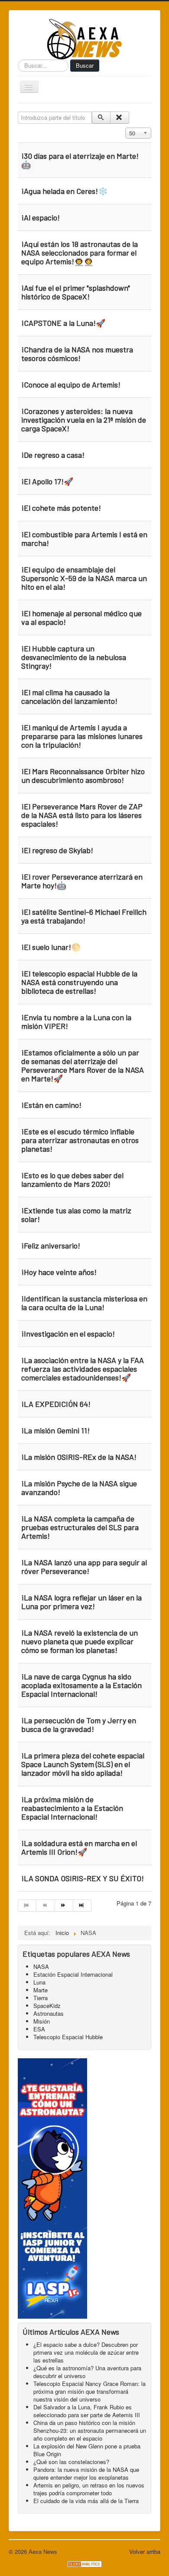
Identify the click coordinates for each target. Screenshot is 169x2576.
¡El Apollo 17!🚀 (47, 481)
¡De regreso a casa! (53, 455)
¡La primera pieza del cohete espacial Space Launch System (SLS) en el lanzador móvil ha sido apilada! (83, 1764)
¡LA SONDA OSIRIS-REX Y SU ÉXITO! (83, 1878)
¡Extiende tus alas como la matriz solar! (76, 1215)
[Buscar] (101, 118)
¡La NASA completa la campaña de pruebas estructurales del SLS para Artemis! (80, 1527)
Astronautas (49, 2013)
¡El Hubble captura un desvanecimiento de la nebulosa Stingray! (74, 657)
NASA (41, 1966)
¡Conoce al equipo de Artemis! (71, 384)
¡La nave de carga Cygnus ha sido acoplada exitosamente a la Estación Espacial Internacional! (81, 1685)
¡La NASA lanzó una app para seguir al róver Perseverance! (84, 1567)
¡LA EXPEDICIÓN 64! (56, 1404)
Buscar (85, 65)
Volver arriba (145, 2551)
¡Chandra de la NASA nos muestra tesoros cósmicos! (77, 354)
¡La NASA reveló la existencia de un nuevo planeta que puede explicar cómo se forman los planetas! (80, 1641)
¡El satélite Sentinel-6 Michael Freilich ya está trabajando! (84, 916)
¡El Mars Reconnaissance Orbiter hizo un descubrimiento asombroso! (83, 775)
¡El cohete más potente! (61, 508)
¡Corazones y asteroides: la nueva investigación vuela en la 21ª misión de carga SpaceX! (84, 420)
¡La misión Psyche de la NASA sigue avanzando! (79, 1488)
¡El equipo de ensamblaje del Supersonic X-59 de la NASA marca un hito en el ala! (84, 578)
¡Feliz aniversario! (51, 1245)
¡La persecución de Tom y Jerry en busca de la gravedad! (79, 1725)
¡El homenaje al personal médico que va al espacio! (81, 618)
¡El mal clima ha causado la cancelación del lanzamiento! (69, 697)
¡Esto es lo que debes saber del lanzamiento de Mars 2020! (72, 1180)
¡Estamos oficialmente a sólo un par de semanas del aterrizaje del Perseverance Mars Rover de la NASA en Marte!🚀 (83, 1065)
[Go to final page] (82, 1906)
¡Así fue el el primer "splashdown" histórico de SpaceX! (76, 292)
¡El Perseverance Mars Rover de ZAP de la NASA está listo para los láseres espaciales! (82, 815)
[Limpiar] (119, 118)
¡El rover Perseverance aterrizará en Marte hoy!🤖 (82, 881)
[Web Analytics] (84, 2563)
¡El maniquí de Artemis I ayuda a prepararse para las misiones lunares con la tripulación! (82, 736)
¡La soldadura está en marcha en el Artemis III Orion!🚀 (79, 1847)
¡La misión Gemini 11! (55, 1430)
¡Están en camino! (51, 1105)
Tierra (41, 1998)
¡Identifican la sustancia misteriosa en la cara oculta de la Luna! (84, 1303)
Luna (39, 1982)
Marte (41, 1990)
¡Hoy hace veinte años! (59, 1272)
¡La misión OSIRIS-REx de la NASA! (79, 1457)
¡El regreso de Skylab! (57, 850)
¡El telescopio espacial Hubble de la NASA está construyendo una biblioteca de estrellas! (79, 982)
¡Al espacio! (41, 217)
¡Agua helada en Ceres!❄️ (64, 191)
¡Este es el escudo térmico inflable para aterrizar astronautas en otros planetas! (80, 1140)
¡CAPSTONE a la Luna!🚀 (63, 323)
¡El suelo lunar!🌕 (51, 947)
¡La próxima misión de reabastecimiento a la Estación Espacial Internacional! (72, 1808)
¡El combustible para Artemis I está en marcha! (84, 539)
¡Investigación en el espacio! (68, 1334)
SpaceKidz (47, 2006)
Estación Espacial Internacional (73, 1974)
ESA (39, 2029)
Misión (42, 2021)
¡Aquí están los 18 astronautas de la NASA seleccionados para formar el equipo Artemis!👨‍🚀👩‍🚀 (80, 253)
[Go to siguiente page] (64, 1906)
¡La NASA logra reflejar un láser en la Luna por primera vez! (81, 1602)
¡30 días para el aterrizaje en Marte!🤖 (80, 160)
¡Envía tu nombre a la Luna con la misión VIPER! (76, 1022)
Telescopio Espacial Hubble (68, 2037)
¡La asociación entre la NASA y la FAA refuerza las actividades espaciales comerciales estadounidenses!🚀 (83, 1369)
